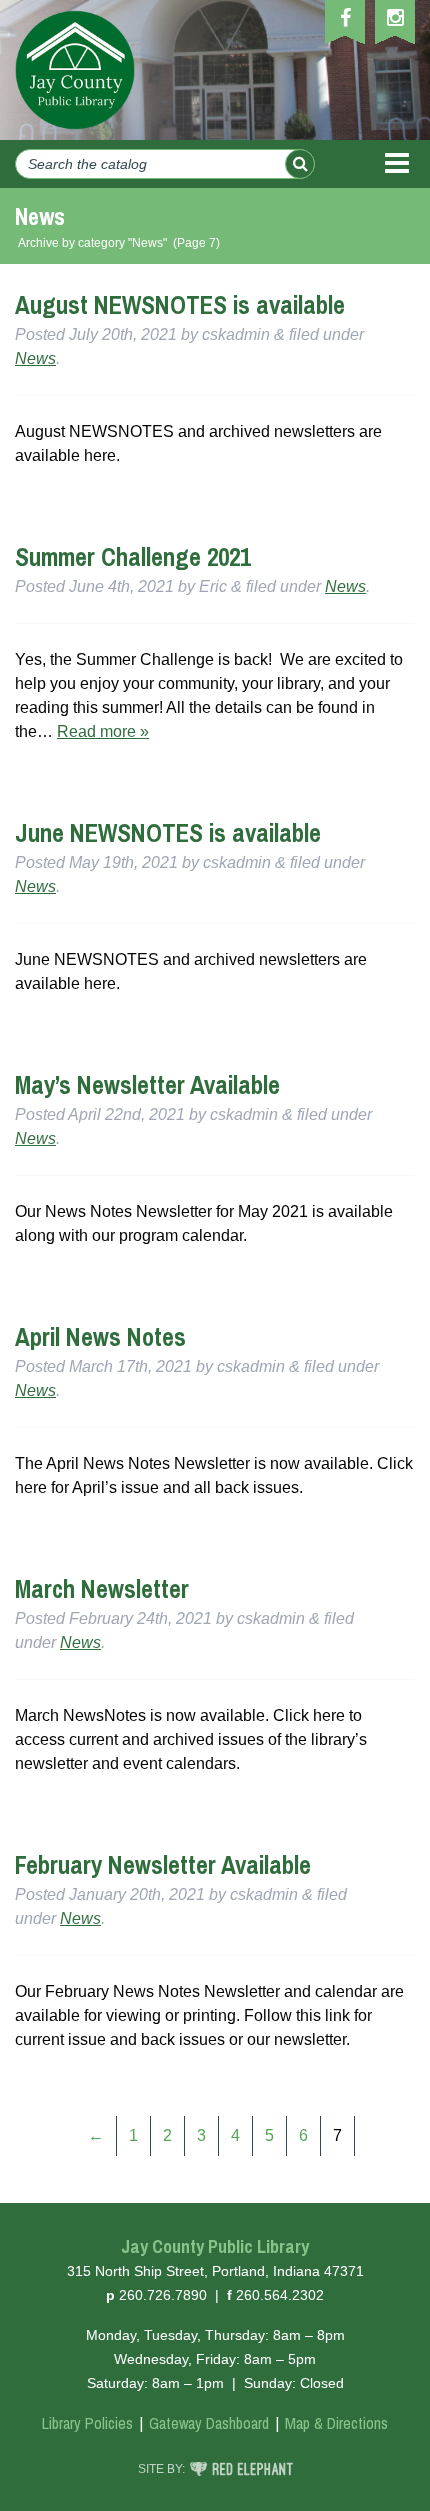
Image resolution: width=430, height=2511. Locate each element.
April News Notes (100, 1337)
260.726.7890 (163, 2295)
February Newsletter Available (163, 1865)
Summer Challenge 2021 (133, 557)
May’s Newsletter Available (147, 1085)
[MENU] (397, 164)
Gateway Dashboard (209, 2423)
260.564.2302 (280, 2295)
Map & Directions (336, 2423)
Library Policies (87, 2423)
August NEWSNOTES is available (180, 305)
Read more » (103, 731)
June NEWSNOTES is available (168, 833)
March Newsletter (102, 1589)
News (35, 358)
